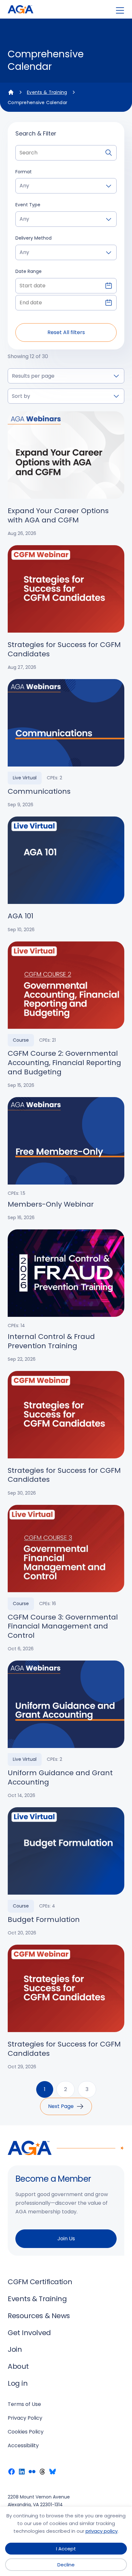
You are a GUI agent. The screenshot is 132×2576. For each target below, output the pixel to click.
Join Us (66, 2239)
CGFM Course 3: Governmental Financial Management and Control (63, 1627)
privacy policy (102, 2531)
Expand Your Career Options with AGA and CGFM (58, 516)
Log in (18, 2383)
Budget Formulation (44, 1920)
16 (54, 1604)
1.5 (23, 1193)
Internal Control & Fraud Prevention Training (51, 1341)
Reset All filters (66, 332)
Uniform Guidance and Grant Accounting (60, 1778)
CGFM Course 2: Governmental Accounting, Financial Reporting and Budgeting (64, 1063)
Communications (39, 792)
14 (23, 1325)
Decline (66, 2565)
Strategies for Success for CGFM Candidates (64, 649)
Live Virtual (25, 778)
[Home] (11, 92)
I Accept (66, 2549)
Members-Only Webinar (51, 1205)
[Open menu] (120, 10)
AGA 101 (21, 916)
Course (21, 1040)
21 (54, 1040)
